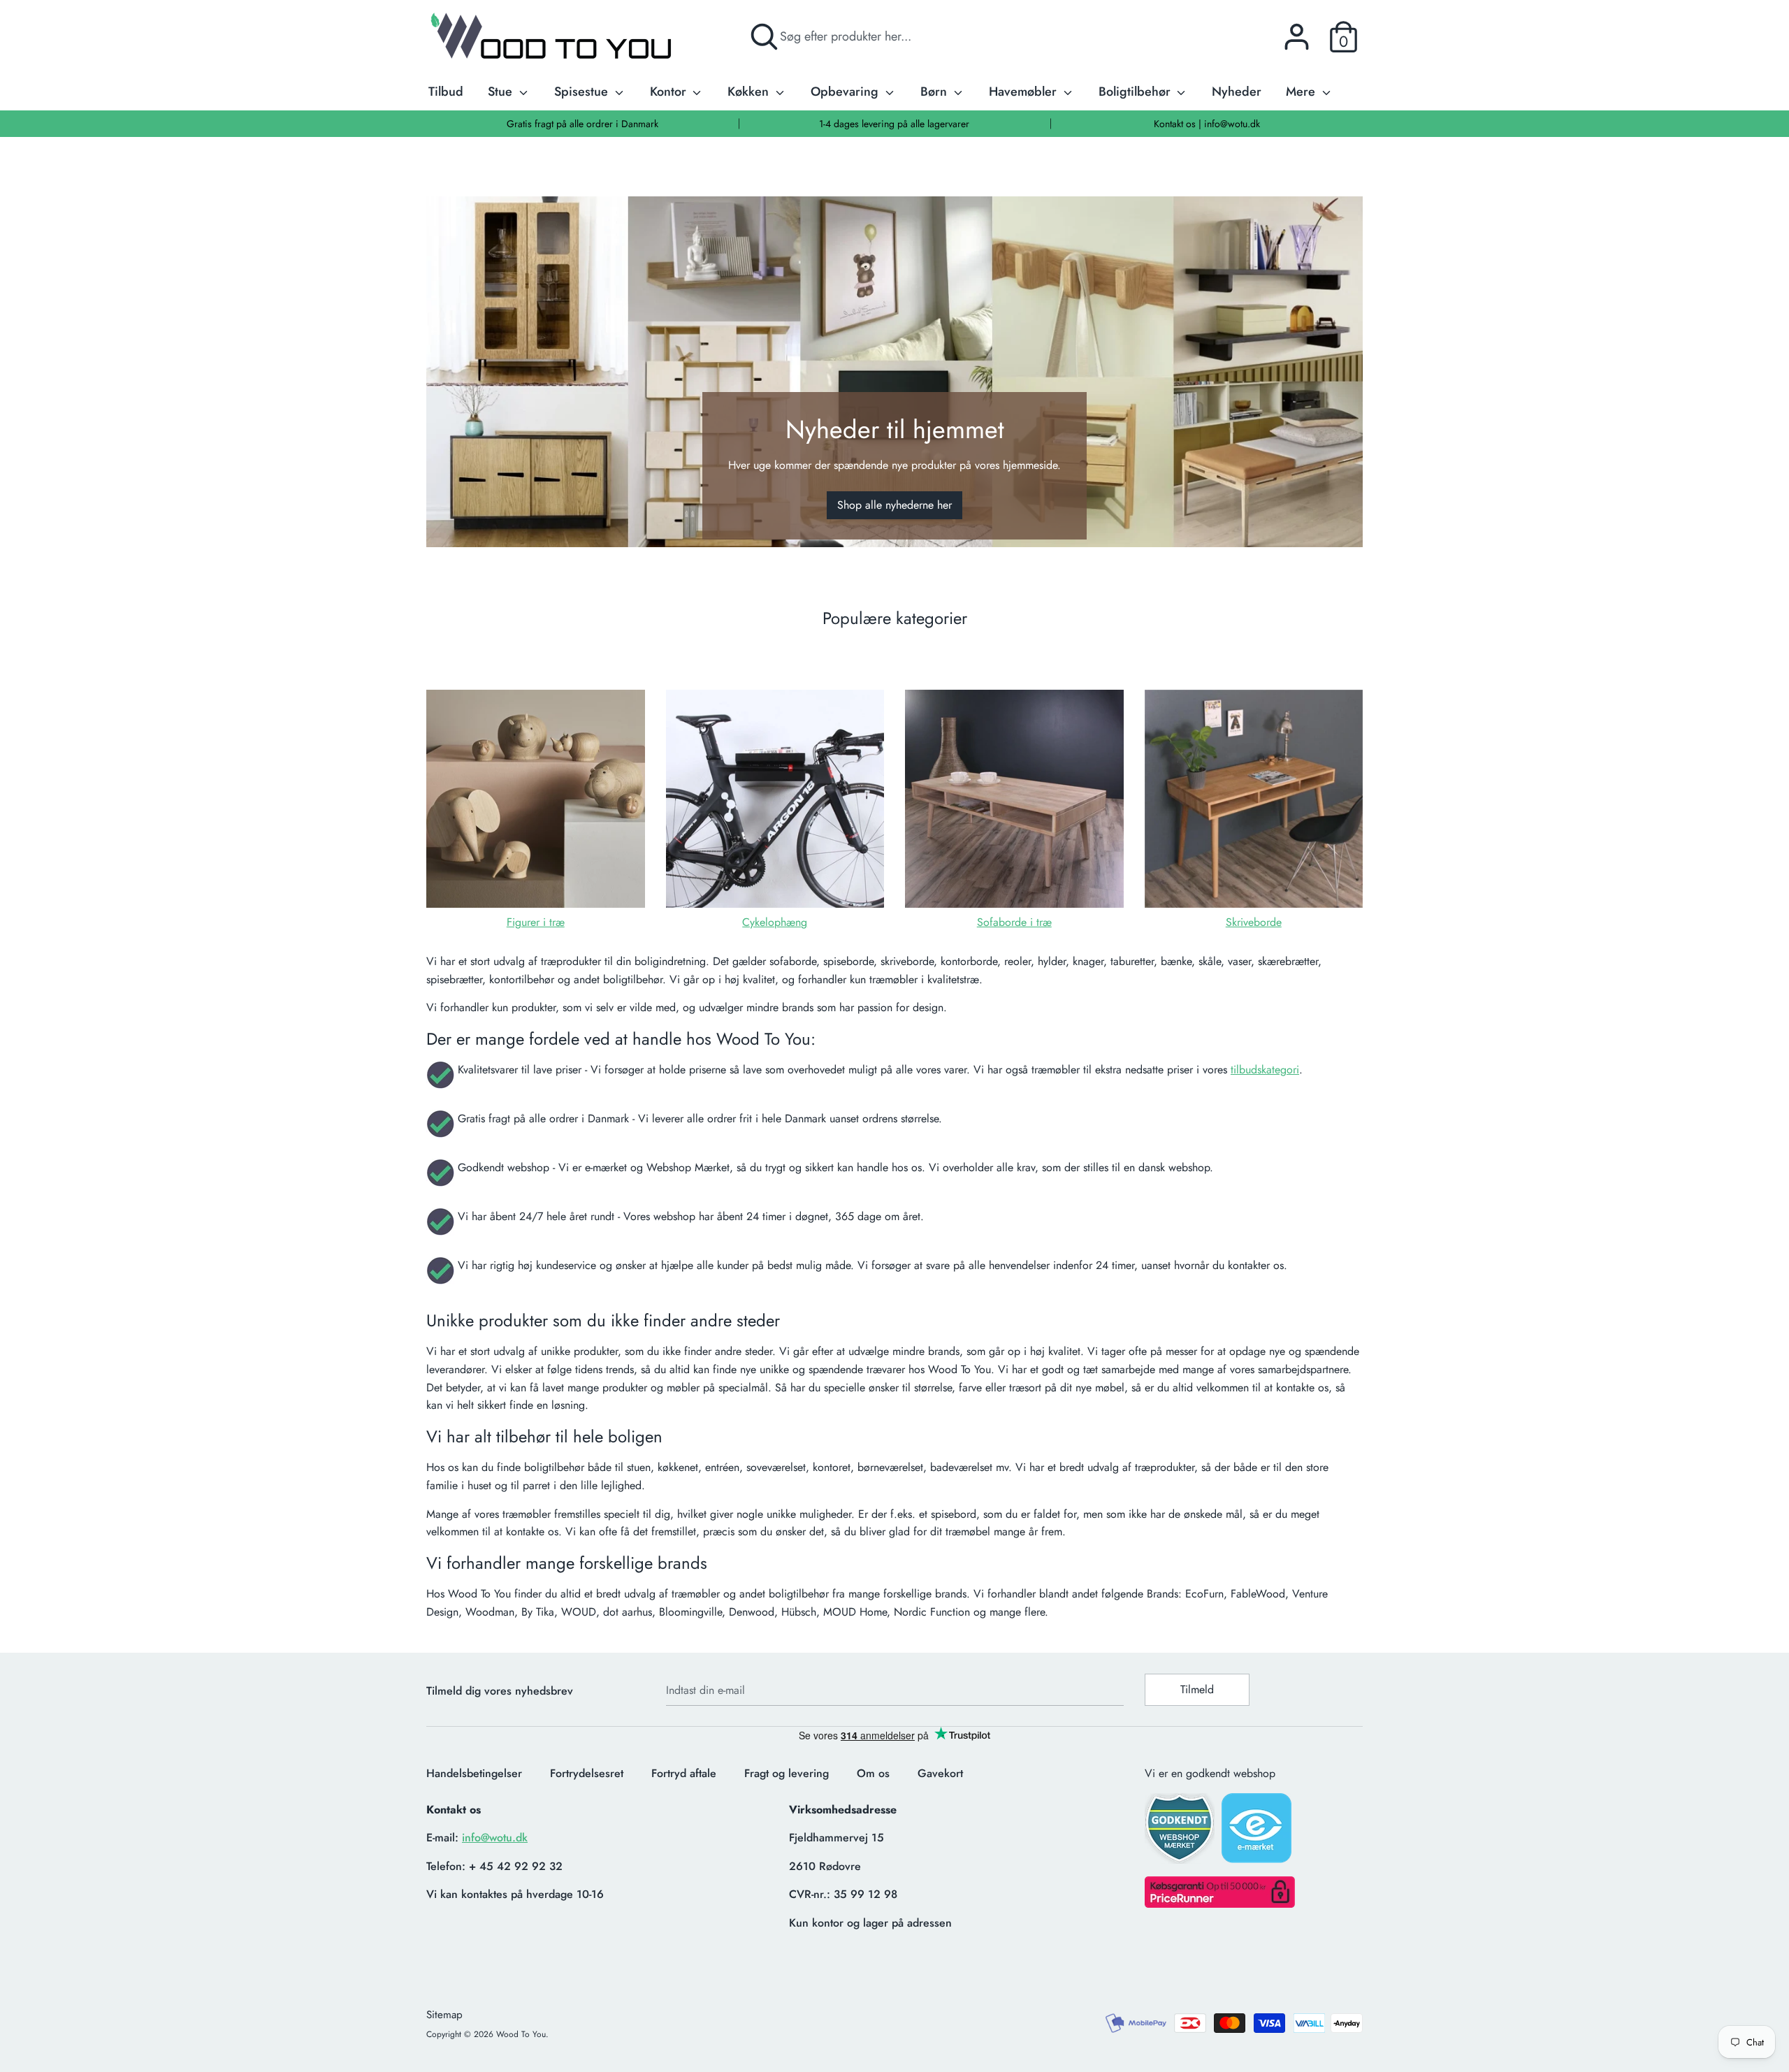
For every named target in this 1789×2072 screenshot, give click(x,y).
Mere (1302, 92)
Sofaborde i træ (1014, 922)
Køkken (750, 92)
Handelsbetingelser (474, 1773)
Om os (873, 1773)
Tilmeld (1197, 1689)
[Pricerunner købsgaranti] (1220, 1904)
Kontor (670, 92)
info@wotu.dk (495, 1838)
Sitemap (444, 2015)
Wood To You (521, 2034)
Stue (502, 92)
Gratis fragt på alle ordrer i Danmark (582, 124)
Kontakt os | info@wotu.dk (1207, 124)
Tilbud (446, 92)
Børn (935, 92)
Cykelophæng (775, 922)
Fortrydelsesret (587, 1773)
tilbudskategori (1265, 1070)
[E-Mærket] (1258, 1832)
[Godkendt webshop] (1181, 1833)
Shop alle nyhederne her (894, 505)
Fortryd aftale (684, 1773)
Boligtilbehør (1136, 92)
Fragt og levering (787, 1773)
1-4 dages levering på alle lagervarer (894, 124)
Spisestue (583, 92)
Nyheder (1237, 92)
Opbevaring (846, 92)
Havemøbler (1024, 92)
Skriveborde (1254, 922)
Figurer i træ (536, 922)
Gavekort (940, 1773)
